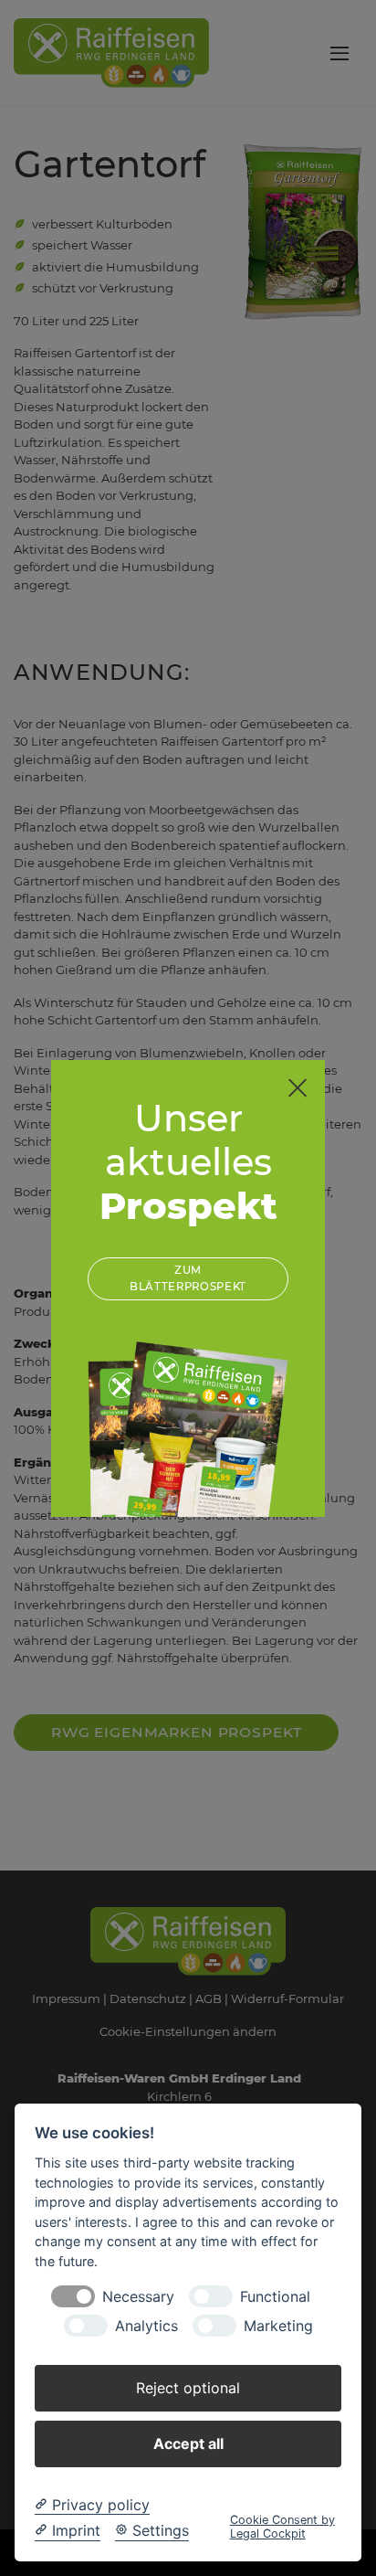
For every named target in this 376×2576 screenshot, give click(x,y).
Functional (275, 2297)
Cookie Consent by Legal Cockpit (282, 2527)
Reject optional (188, 2388)
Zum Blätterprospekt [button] (188, 1278)
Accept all (188, 2443)
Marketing (278, 2326)
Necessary (138, 2297)
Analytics (146, 2326)
